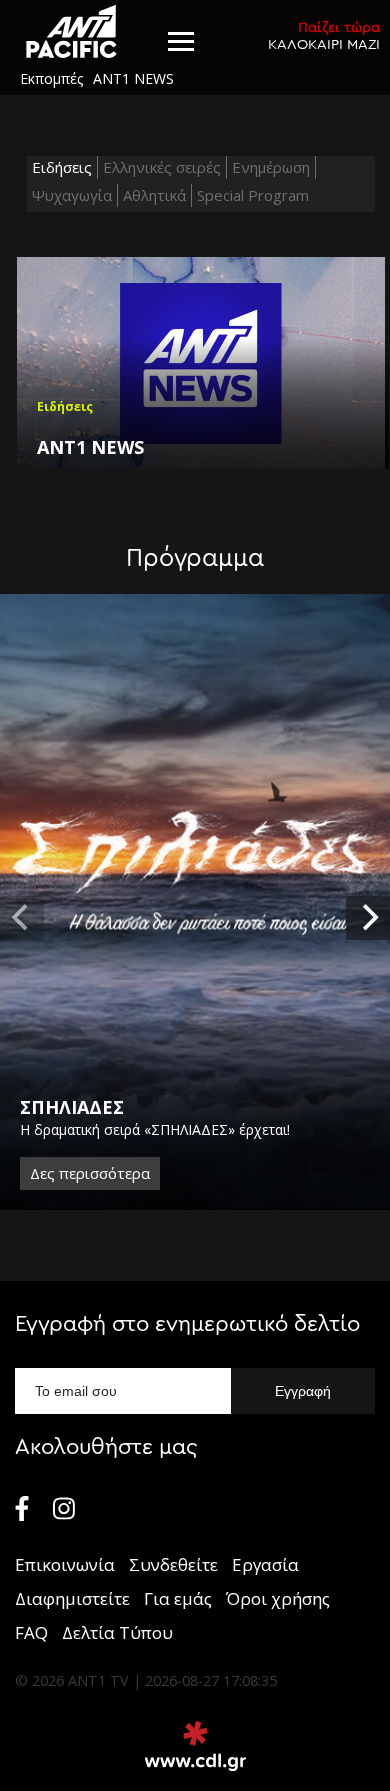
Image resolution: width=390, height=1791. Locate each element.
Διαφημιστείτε (72, 1598)
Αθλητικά (154, 195)
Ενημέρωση (271, 167)
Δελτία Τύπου (117, 1632)
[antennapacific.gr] (71, 31)
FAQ (31, 1632)
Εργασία (265, 1564)
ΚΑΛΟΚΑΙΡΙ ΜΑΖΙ (324, 36)
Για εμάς (178, 1598)
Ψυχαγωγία (72, 195)
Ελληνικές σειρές (162, 167)
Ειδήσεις (62, 167)
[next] (368, 918)
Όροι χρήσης (278, 1598)
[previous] (22, 918)
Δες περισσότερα (90, 1173)
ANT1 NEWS (133, 78)
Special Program (253, 195)
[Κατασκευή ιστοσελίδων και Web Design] (195, 1746)
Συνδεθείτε (173, 1564)
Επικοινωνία (65, 1564)
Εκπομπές (51, 78)
